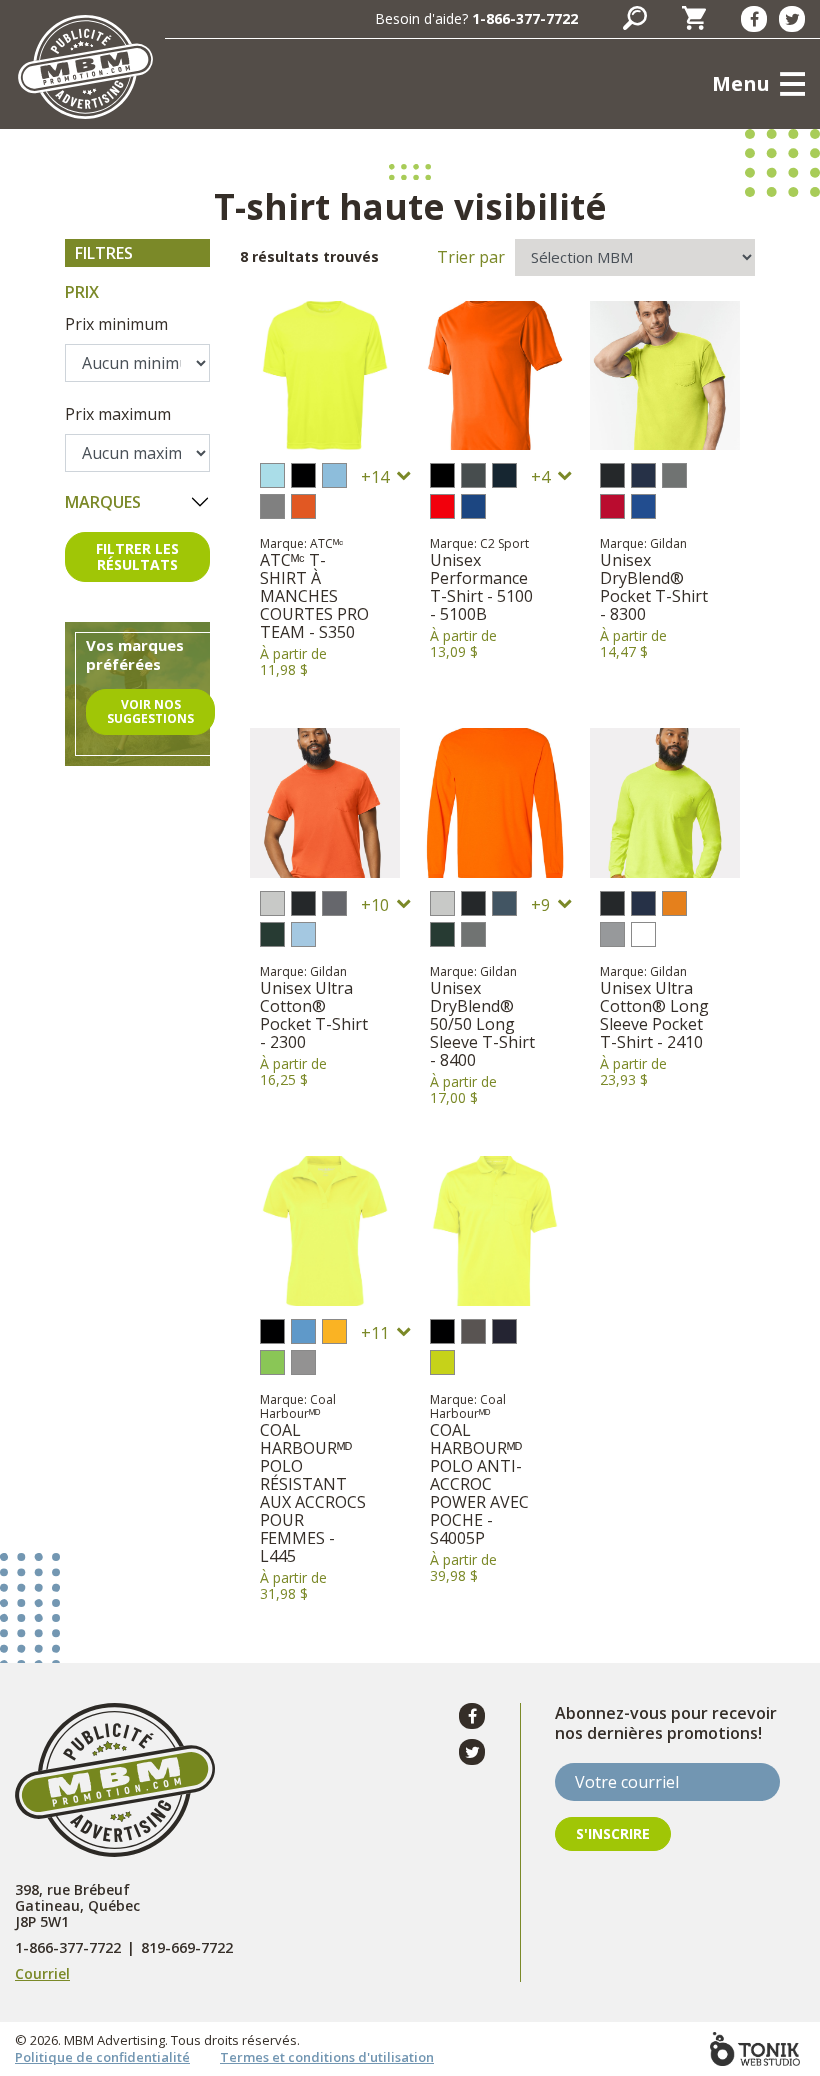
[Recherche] (635, 18)
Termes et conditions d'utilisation (327, 2057)
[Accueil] (85, 67)
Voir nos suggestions (150, 711)
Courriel (42, 1973)
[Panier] (694, 18)
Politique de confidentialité (102, 2057)
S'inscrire (613, 1833)
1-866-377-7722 (525, 18)
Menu (741, 83)
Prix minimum (116, 324)
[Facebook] (754, 19)
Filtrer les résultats (137, 556)
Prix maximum (118, 414)
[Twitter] (792, 19)
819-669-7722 (187, 1948)
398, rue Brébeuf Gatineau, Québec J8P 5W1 (77, 1905)
